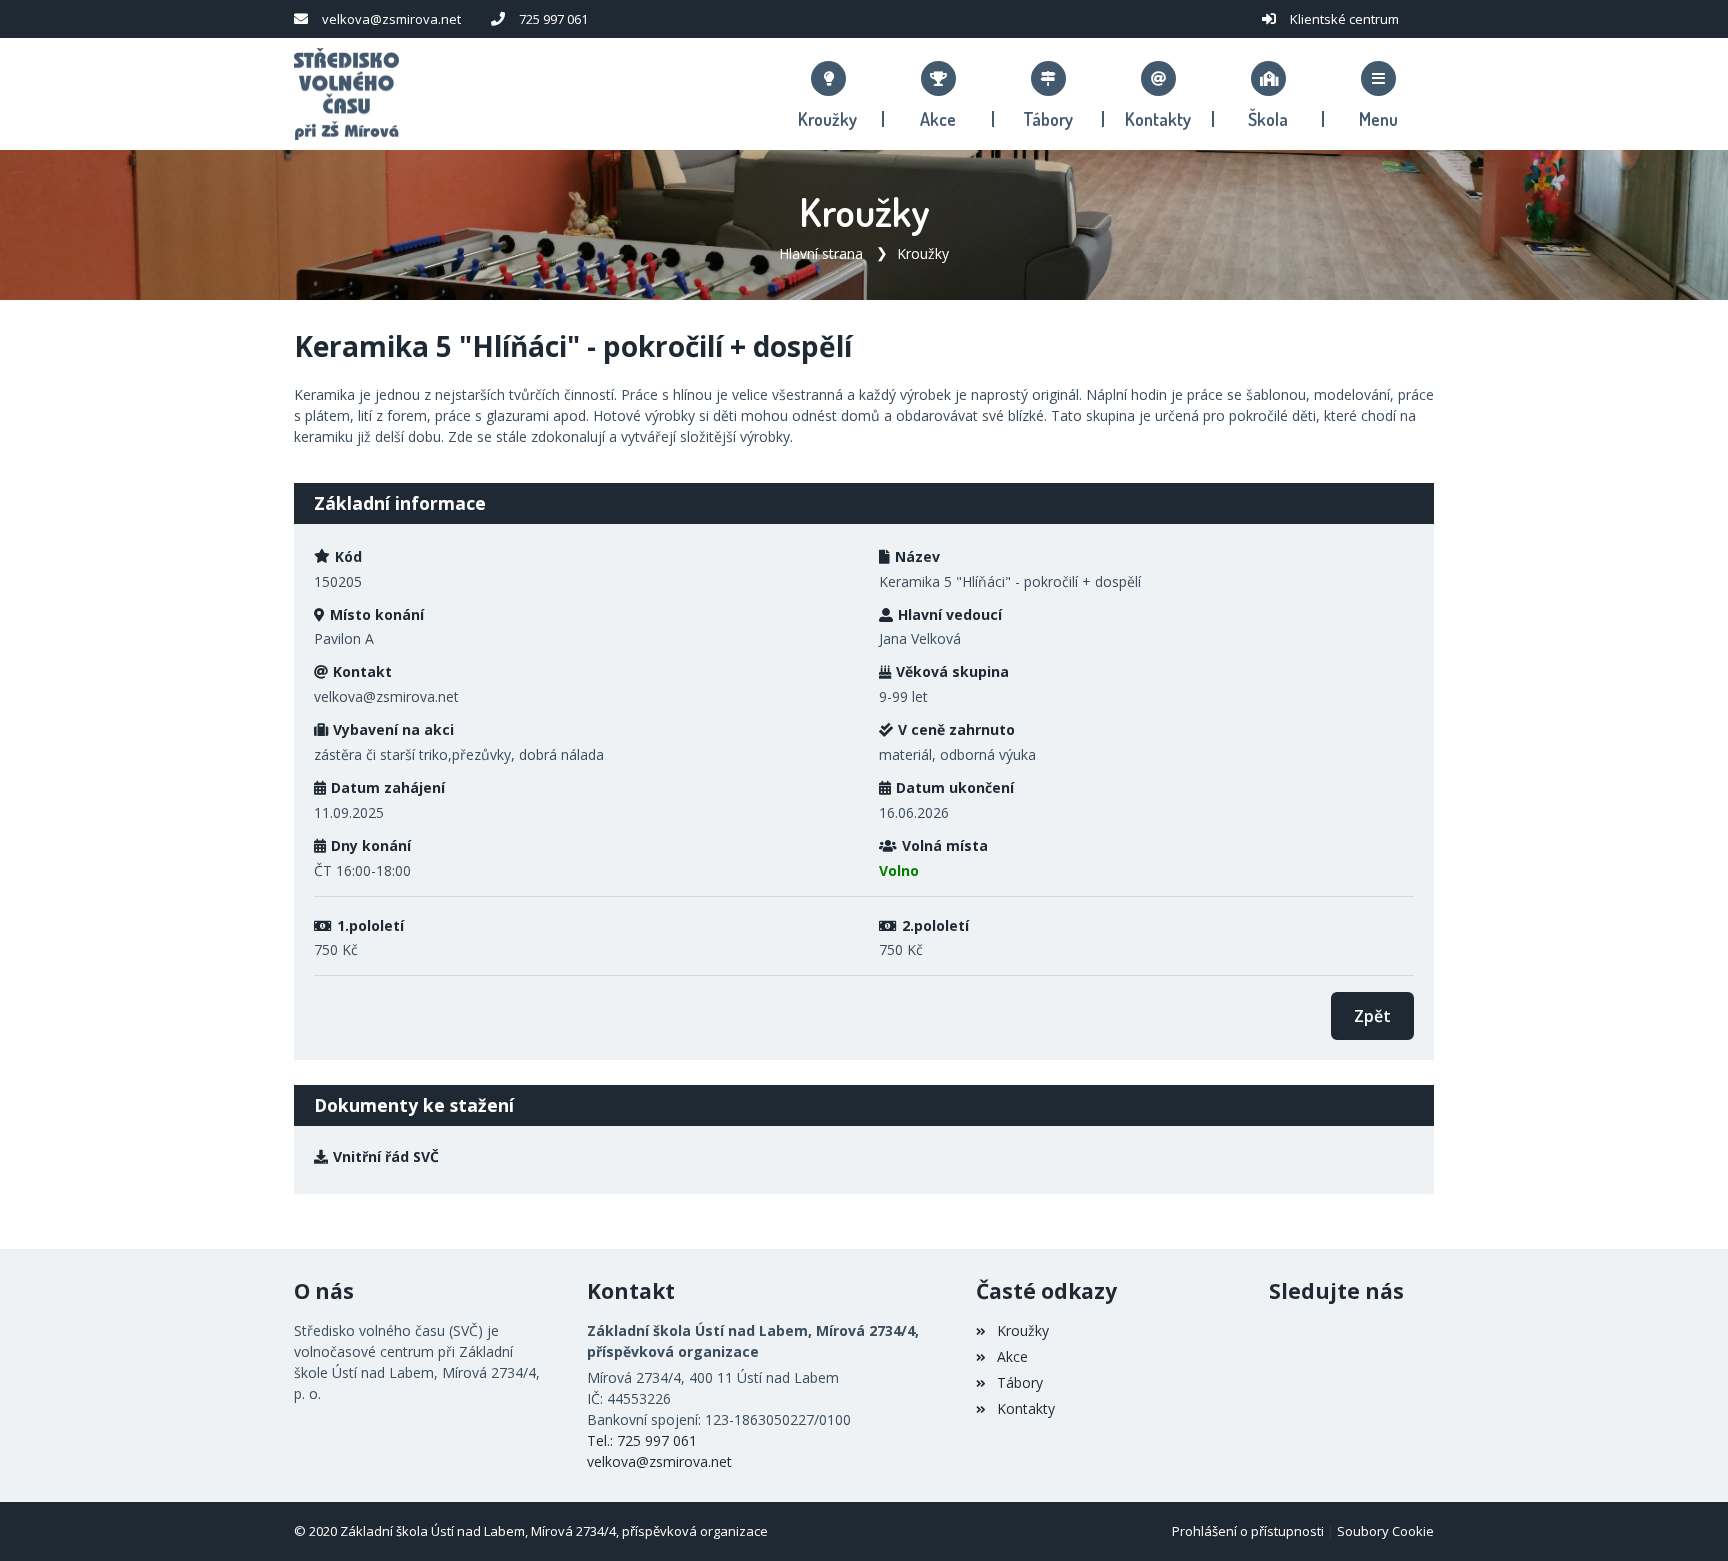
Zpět (1372, 1016)
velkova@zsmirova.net (391, 19)
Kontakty (1025, 1408)
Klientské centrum (1344, 19)
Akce (1012, 1356)
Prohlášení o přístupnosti (1248, 1531)
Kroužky (923, 253)
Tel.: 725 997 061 (642, 1440)
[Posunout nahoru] (1683, 1516)
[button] (1379, 94)
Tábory (1019, 1382)
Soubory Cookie (1385, 1531)
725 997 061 (553, 19)
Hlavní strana (821, 253)
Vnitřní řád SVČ (386, 1156)
